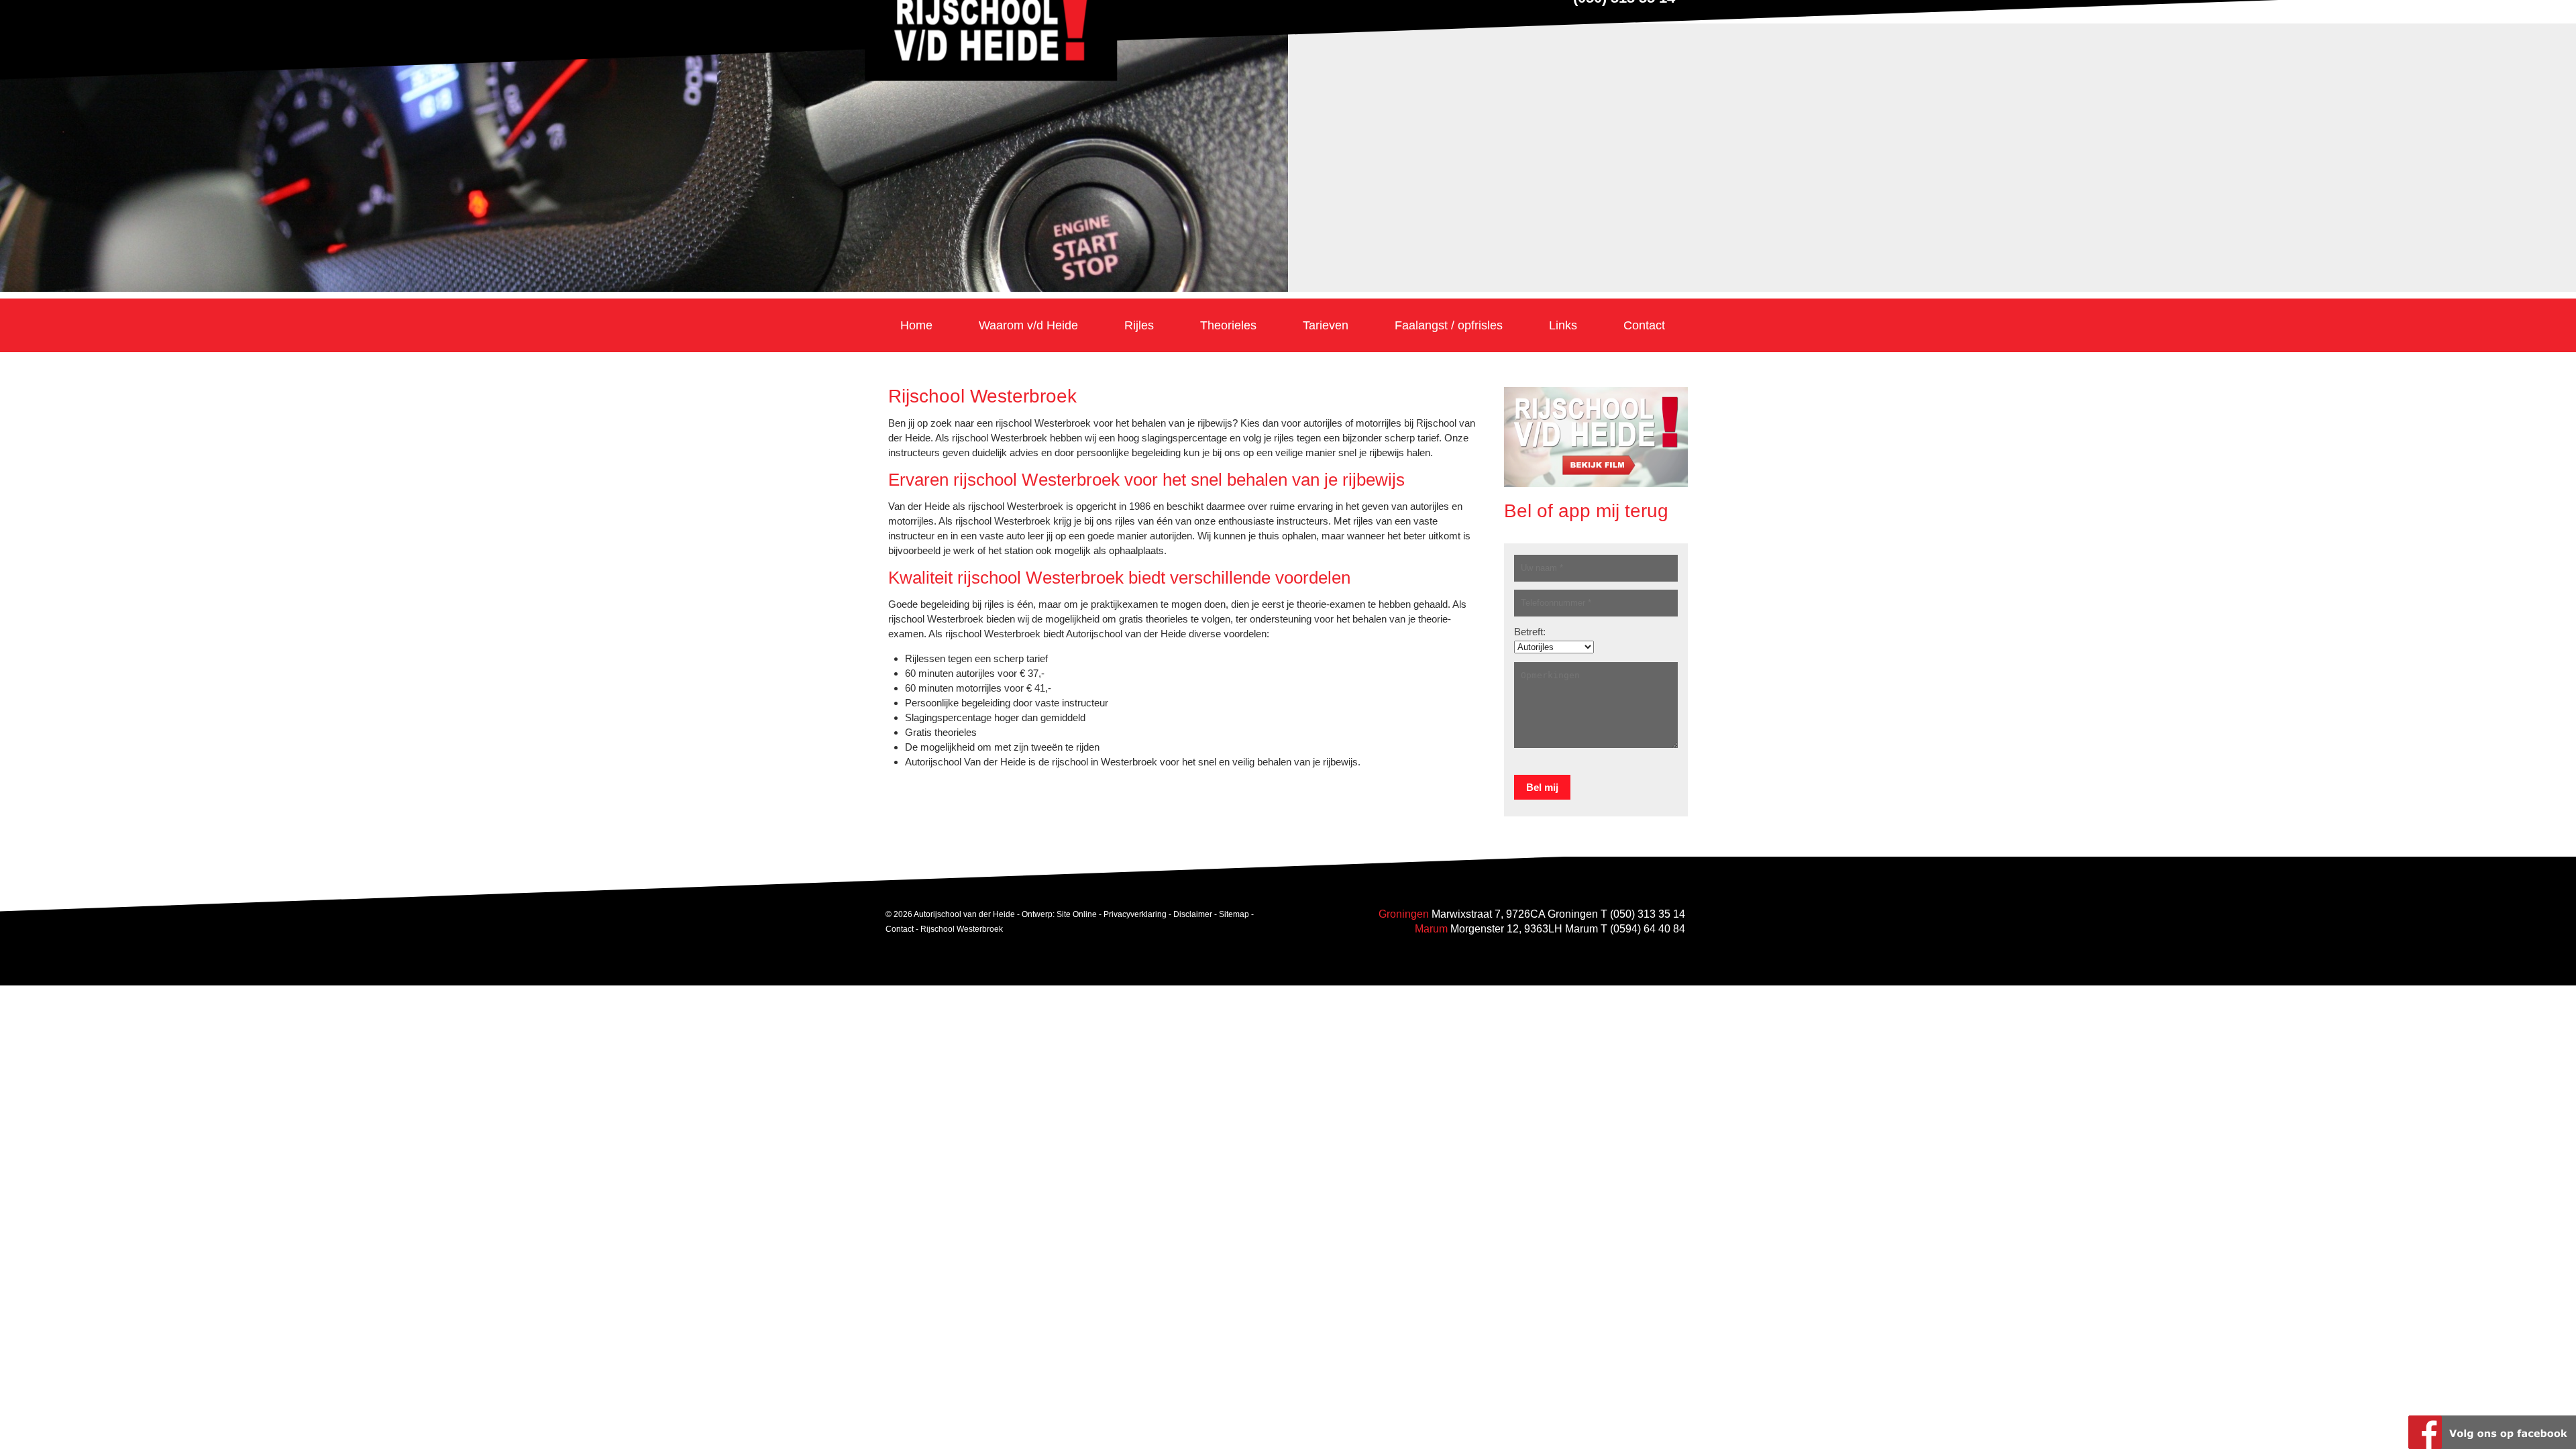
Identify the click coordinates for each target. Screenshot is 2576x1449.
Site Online (1077, 914)
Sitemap (1234, 914)
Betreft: (1530, 632)
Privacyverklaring (1135, 914)
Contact (900, 928)
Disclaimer (1193, 914)
